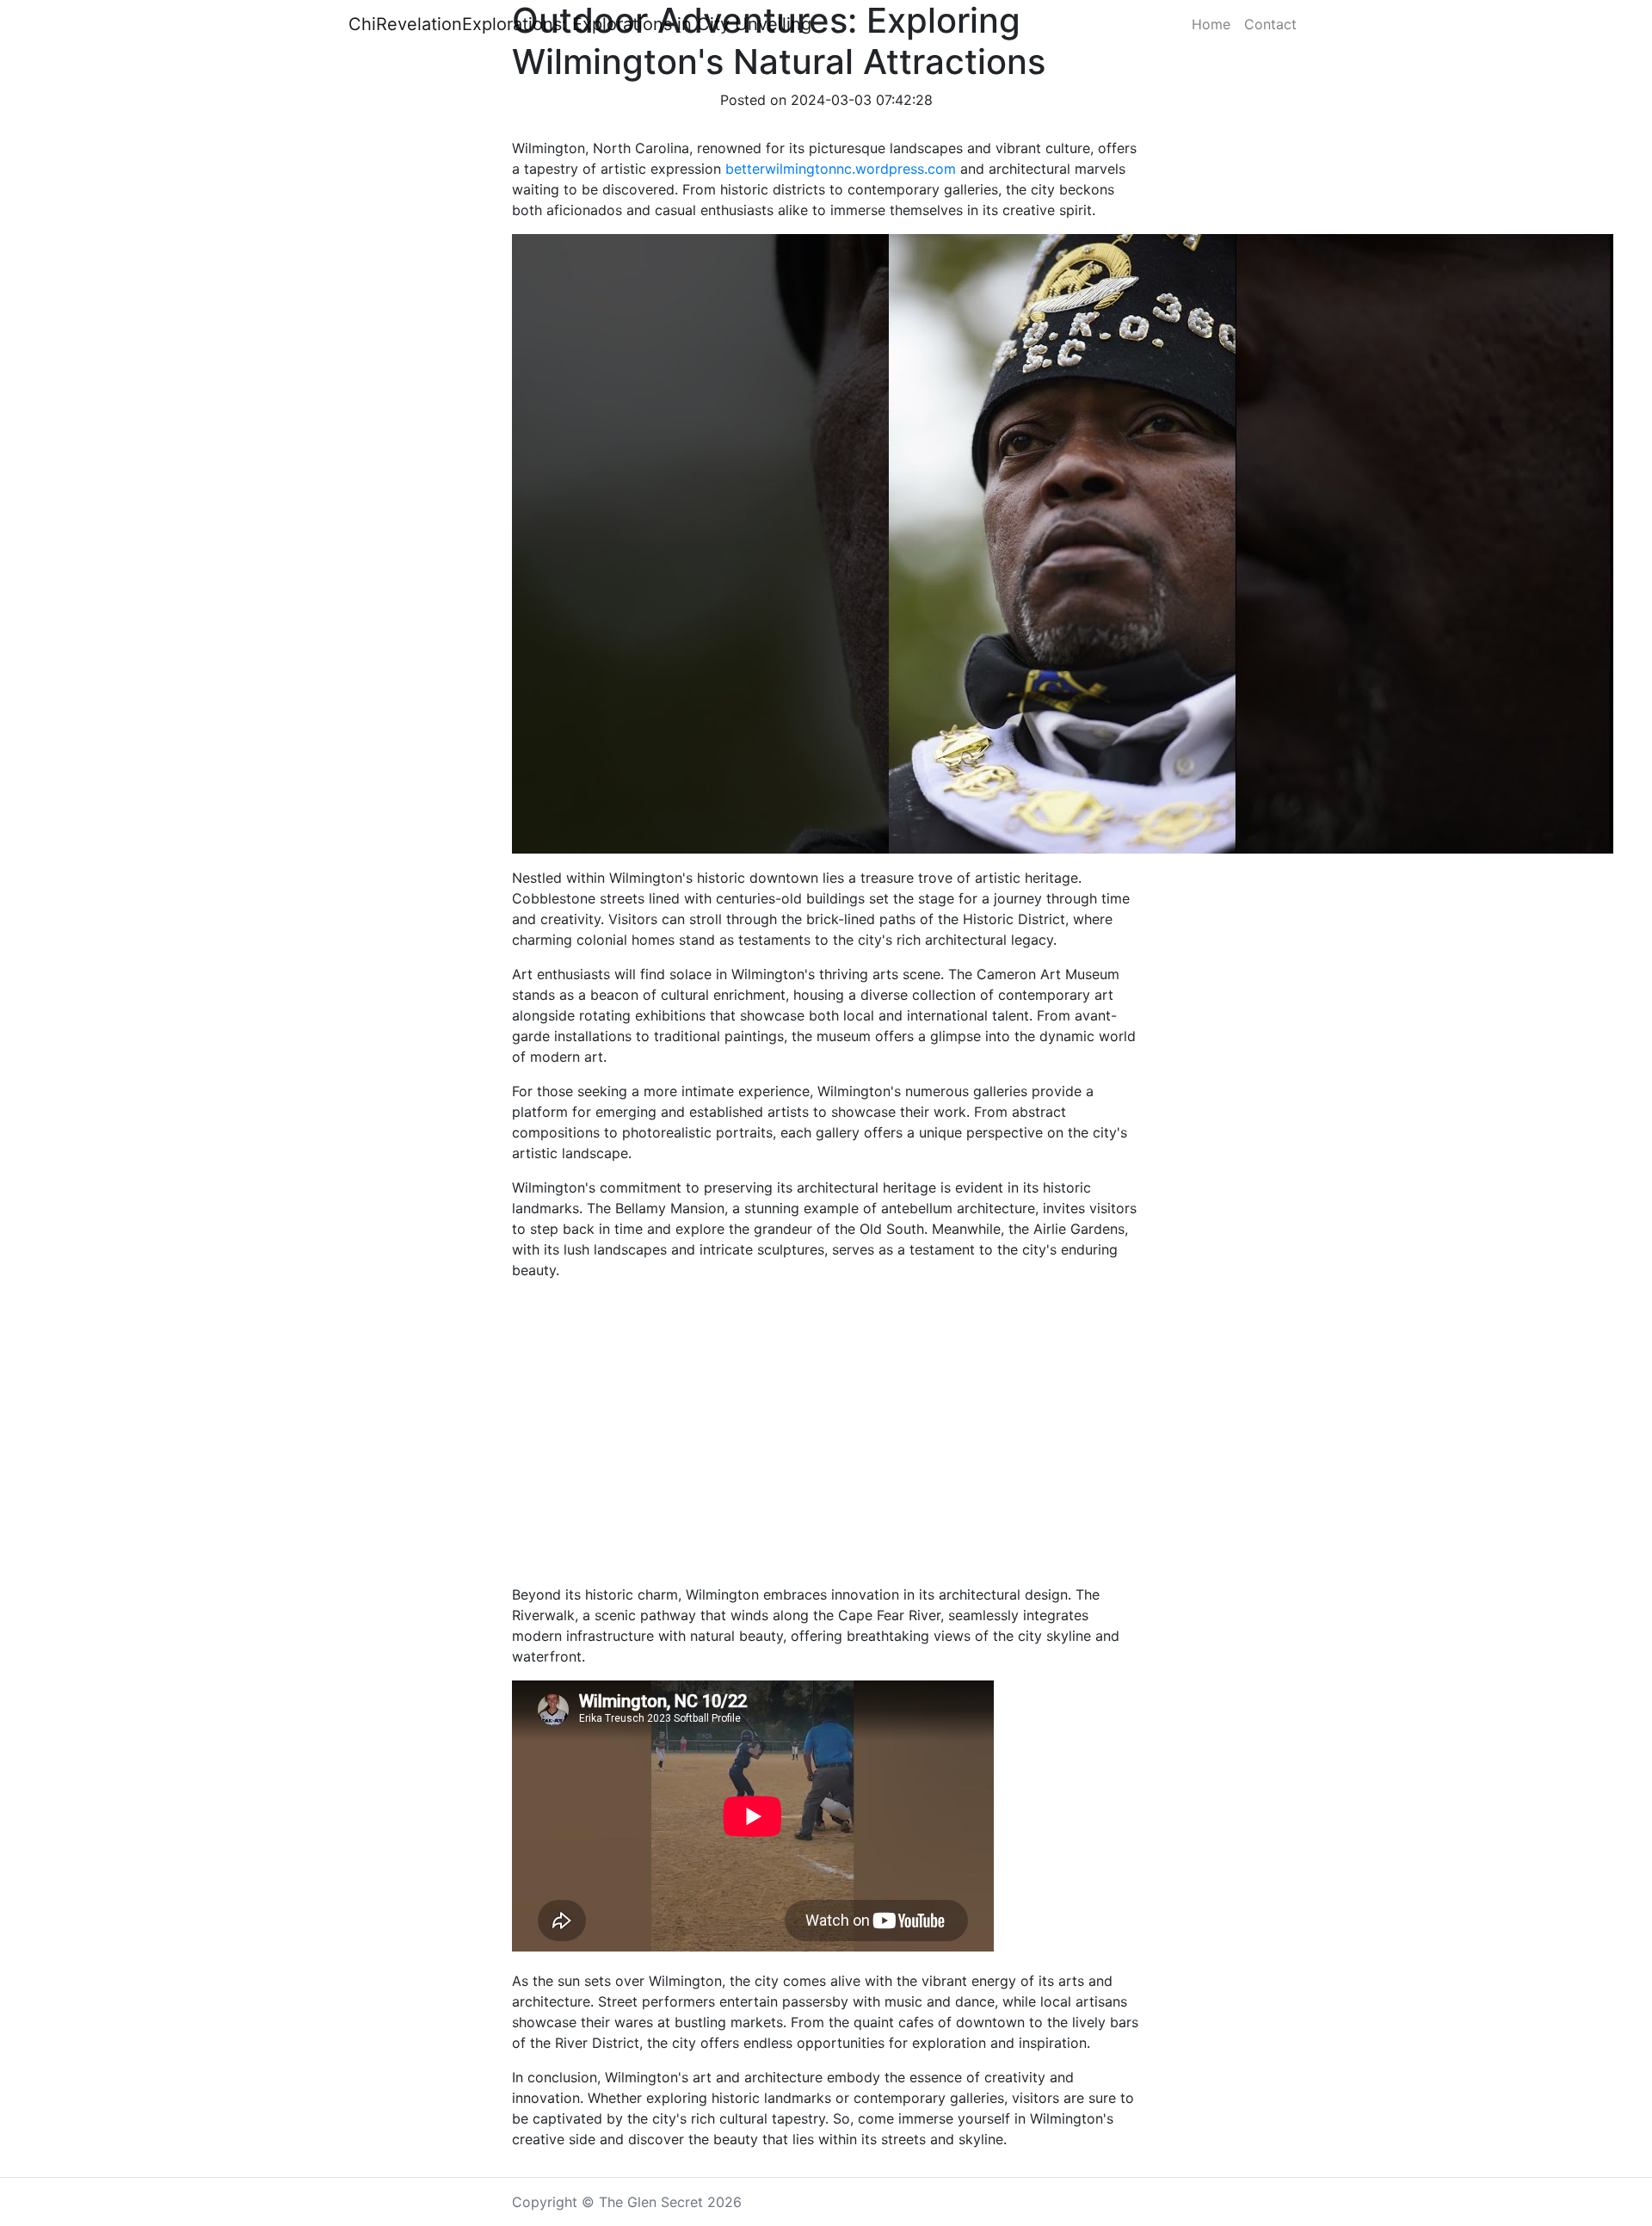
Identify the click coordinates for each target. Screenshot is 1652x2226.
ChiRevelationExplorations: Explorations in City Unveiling (580, 24)
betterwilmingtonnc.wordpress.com (841, 169)
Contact (1270, 24)
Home (1211, 24)
